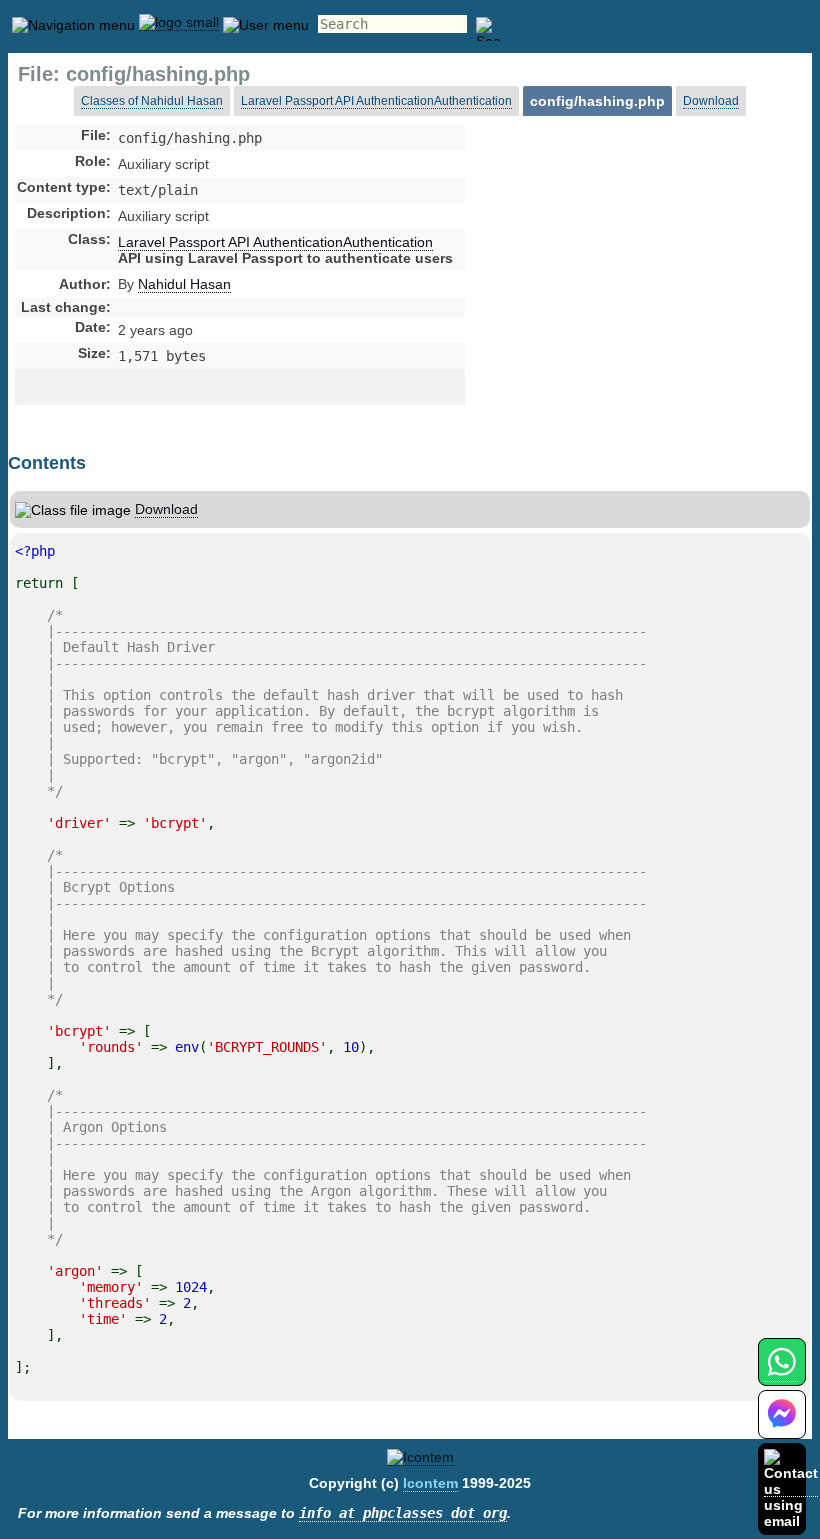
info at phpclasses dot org (403, 1513)
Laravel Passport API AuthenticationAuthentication (376, 101)
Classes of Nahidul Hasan (152, 101)
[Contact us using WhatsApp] (781, 1373)
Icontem (430, 1483)
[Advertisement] (623, 294)
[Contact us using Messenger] (782, 1426)
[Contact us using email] (791, 1488)
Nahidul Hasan (184, 284)
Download (711, 101)
